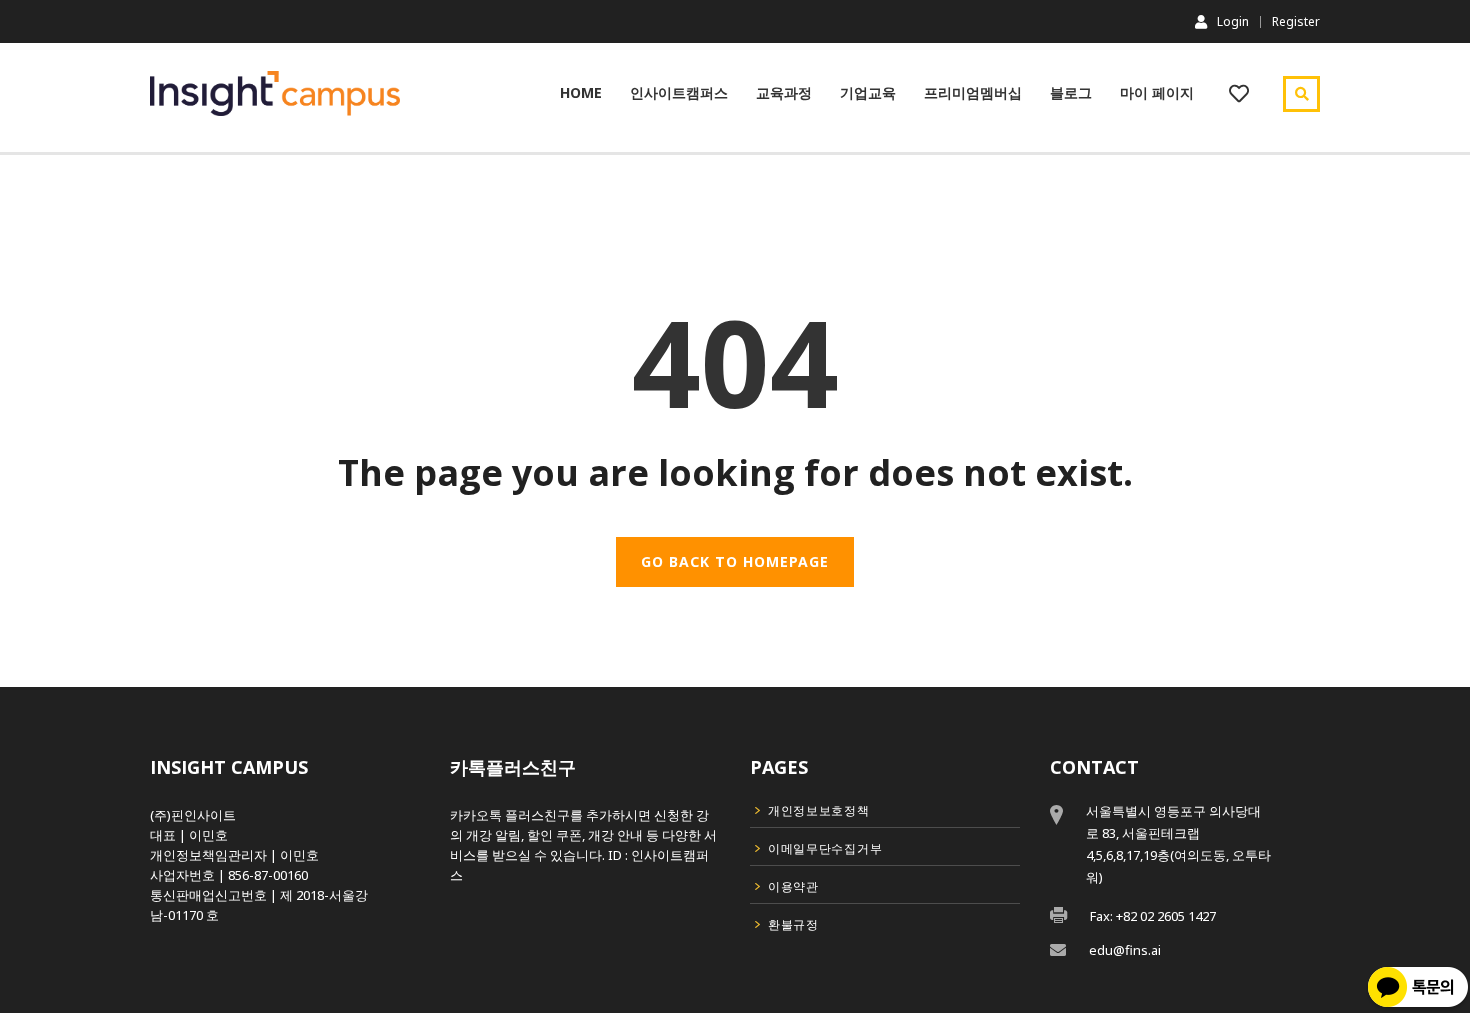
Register (1296, 22)
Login (1233, 21)
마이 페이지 (1157, 92)
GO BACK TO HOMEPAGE (735, 561)
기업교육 (868, 92)
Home (581, 92)
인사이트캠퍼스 (679, 92)
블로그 (1071, 92)
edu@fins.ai (1125, 950)
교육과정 (784, 92)
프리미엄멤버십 (973, 92)
